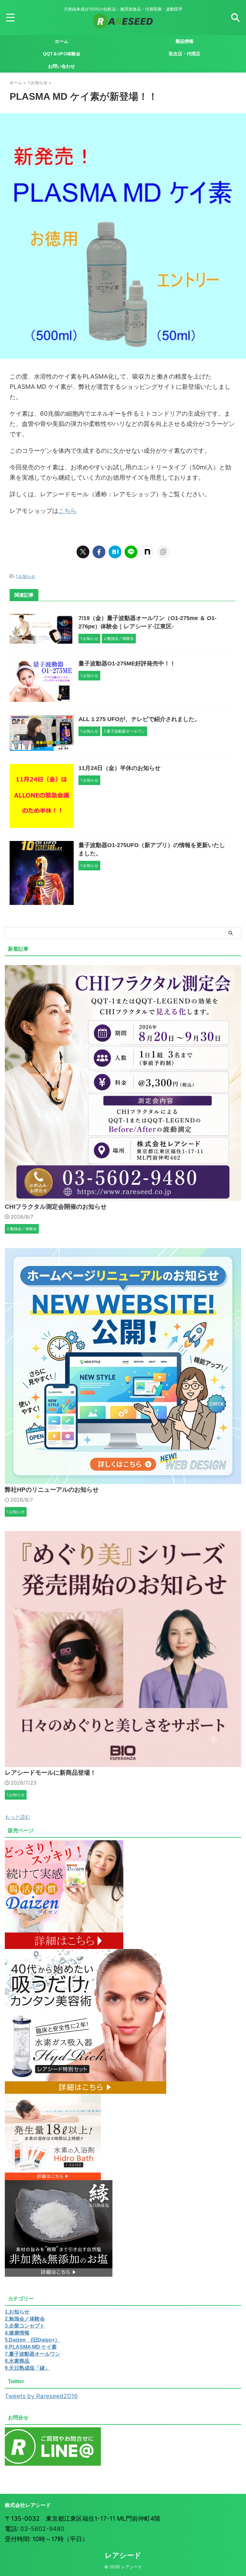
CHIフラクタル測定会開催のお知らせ (56, 1207)
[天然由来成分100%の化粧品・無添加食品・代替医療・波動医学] (123, 24)
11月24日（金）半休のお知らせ (119, 768)
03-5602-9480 (42, 2529)
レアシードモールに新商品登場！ (50, 1773)
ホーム (61, 41)
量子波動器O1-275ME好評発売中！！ (127, 664)
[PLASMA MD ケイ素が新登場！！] (115, 552)
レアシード (123, 2555)
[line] (131, 552)
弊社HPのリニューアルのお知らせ (52, 1490)
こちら (67, 511)
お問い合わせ (61, 66)
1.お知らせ (25, 576)
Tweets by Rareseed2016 (41, 2396)
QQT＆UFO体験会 (62, 54)
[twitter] (83, 552)
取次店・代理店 (184, 54)
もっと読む (18, 1817)
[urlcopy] (163, 552)
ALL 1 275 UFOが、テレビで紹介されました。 (139, 719)
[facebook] (99, 552)
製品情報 (184, 41)
